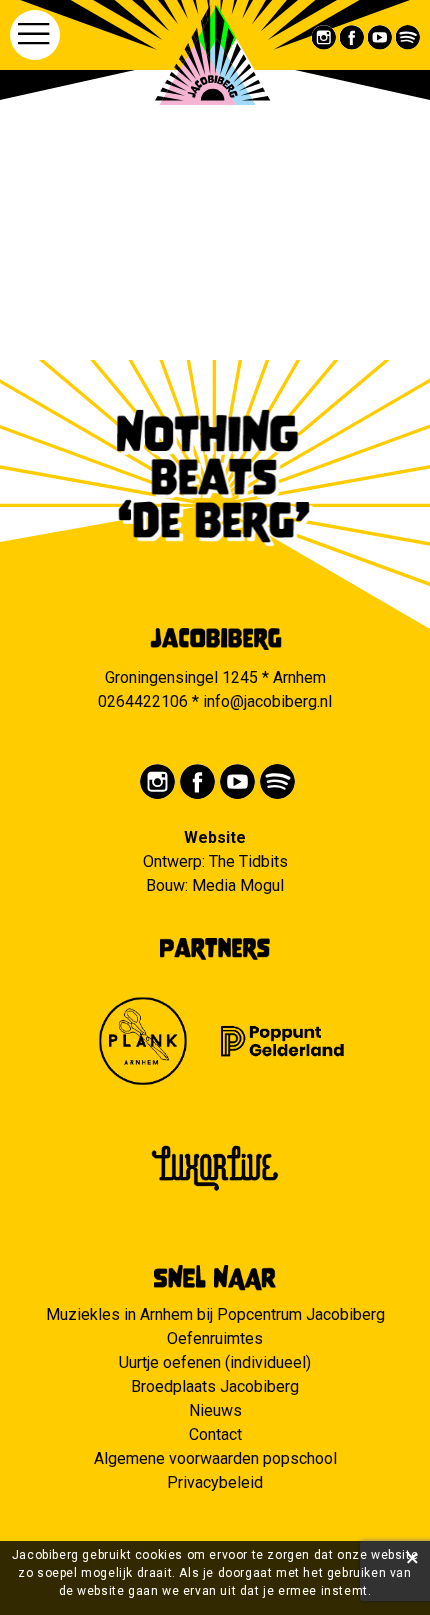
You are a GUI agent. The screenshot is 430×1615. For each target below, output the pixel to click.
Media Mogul (238, 885)
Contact (215, 1434)
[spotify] (408, 37)
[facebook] (352, 37)
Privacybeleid (215, 1482)
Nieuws (215, 1410)
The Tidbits (248, 861)
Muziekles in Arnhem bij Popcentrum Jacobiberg (215, 1314)
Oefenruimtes (215, 1338)
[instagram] (324, 37)
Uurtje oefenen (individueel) (215, 1362)
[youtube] (380, 37)
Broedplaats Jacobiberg (215, 1386)
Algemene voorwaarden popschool (215, 1458)
